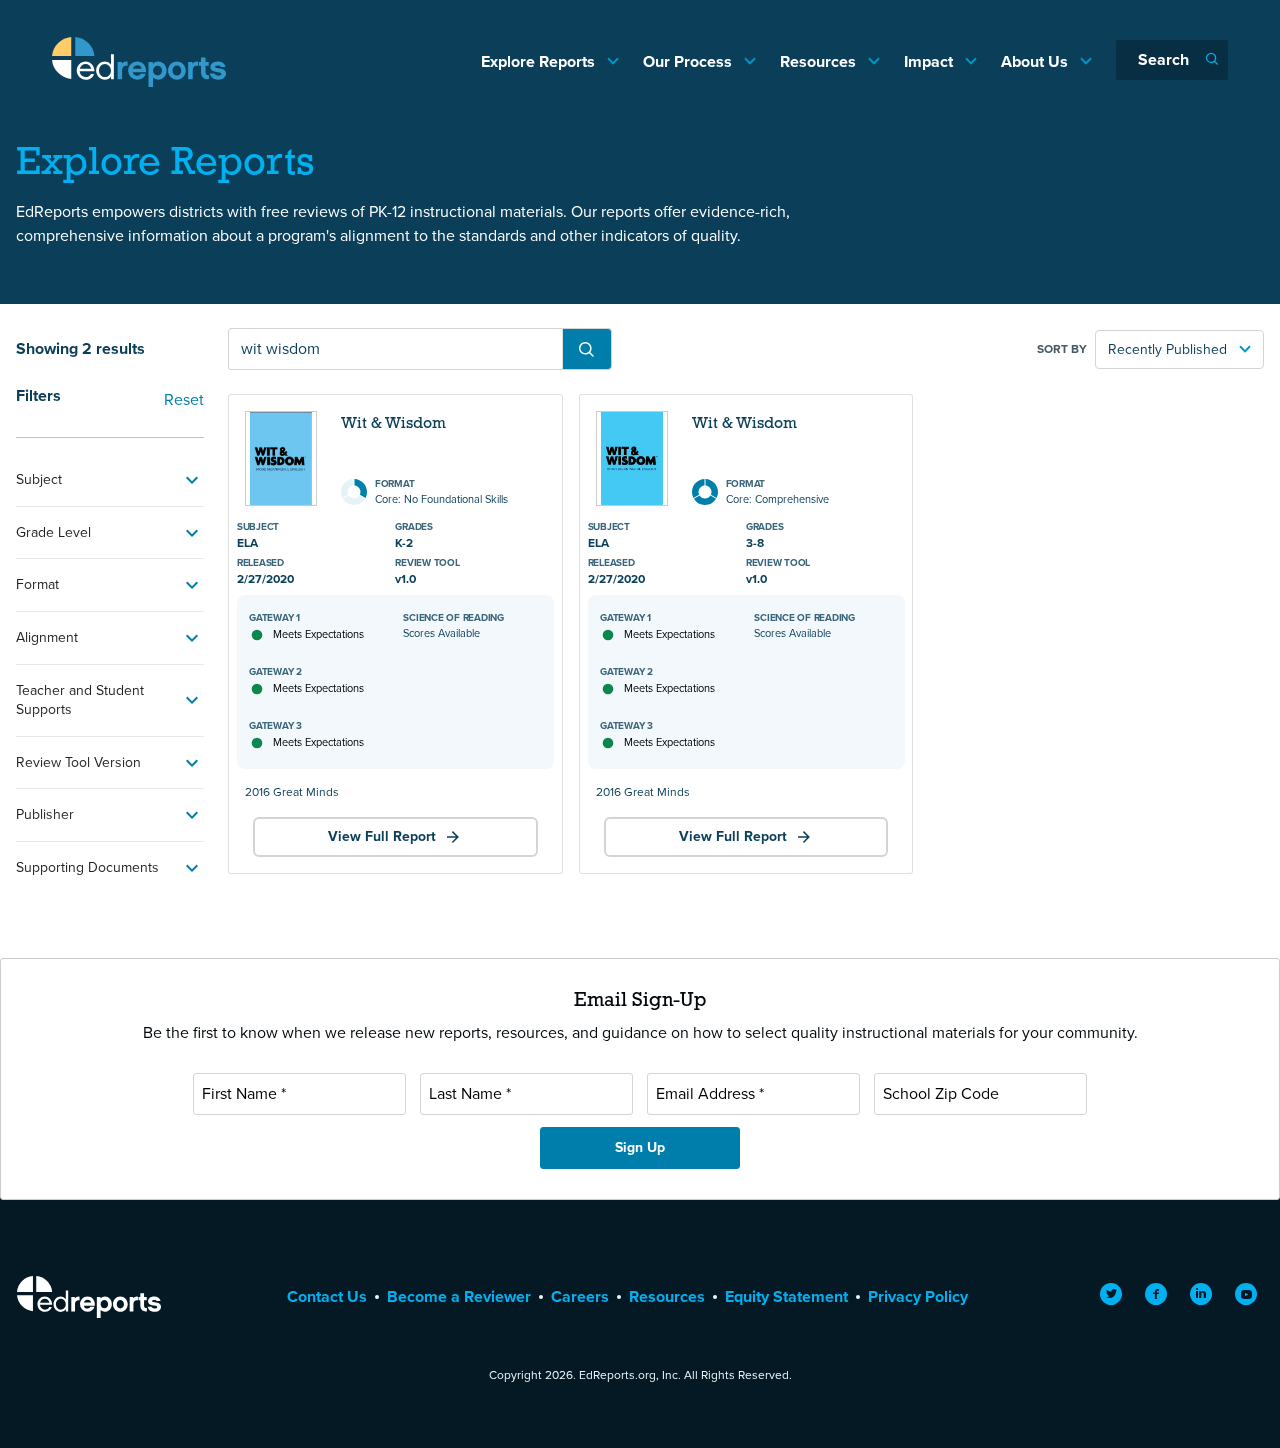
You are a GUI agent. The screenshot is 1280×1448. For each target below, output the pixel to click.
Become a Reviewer (459, 1296)
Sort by (1062, 349)
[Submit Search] (586, 349)
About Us (1036, 61)
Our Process (689, 61)
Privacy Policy (918, 1296)
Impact (930, 61)
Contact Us (327, 1296)
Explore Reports (540, 61)
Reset (184, 399)
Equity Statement (786, 1296)
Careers (580, 1296)
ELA (247, 543)
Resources (820, 61)
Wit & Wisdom (393, 424)
